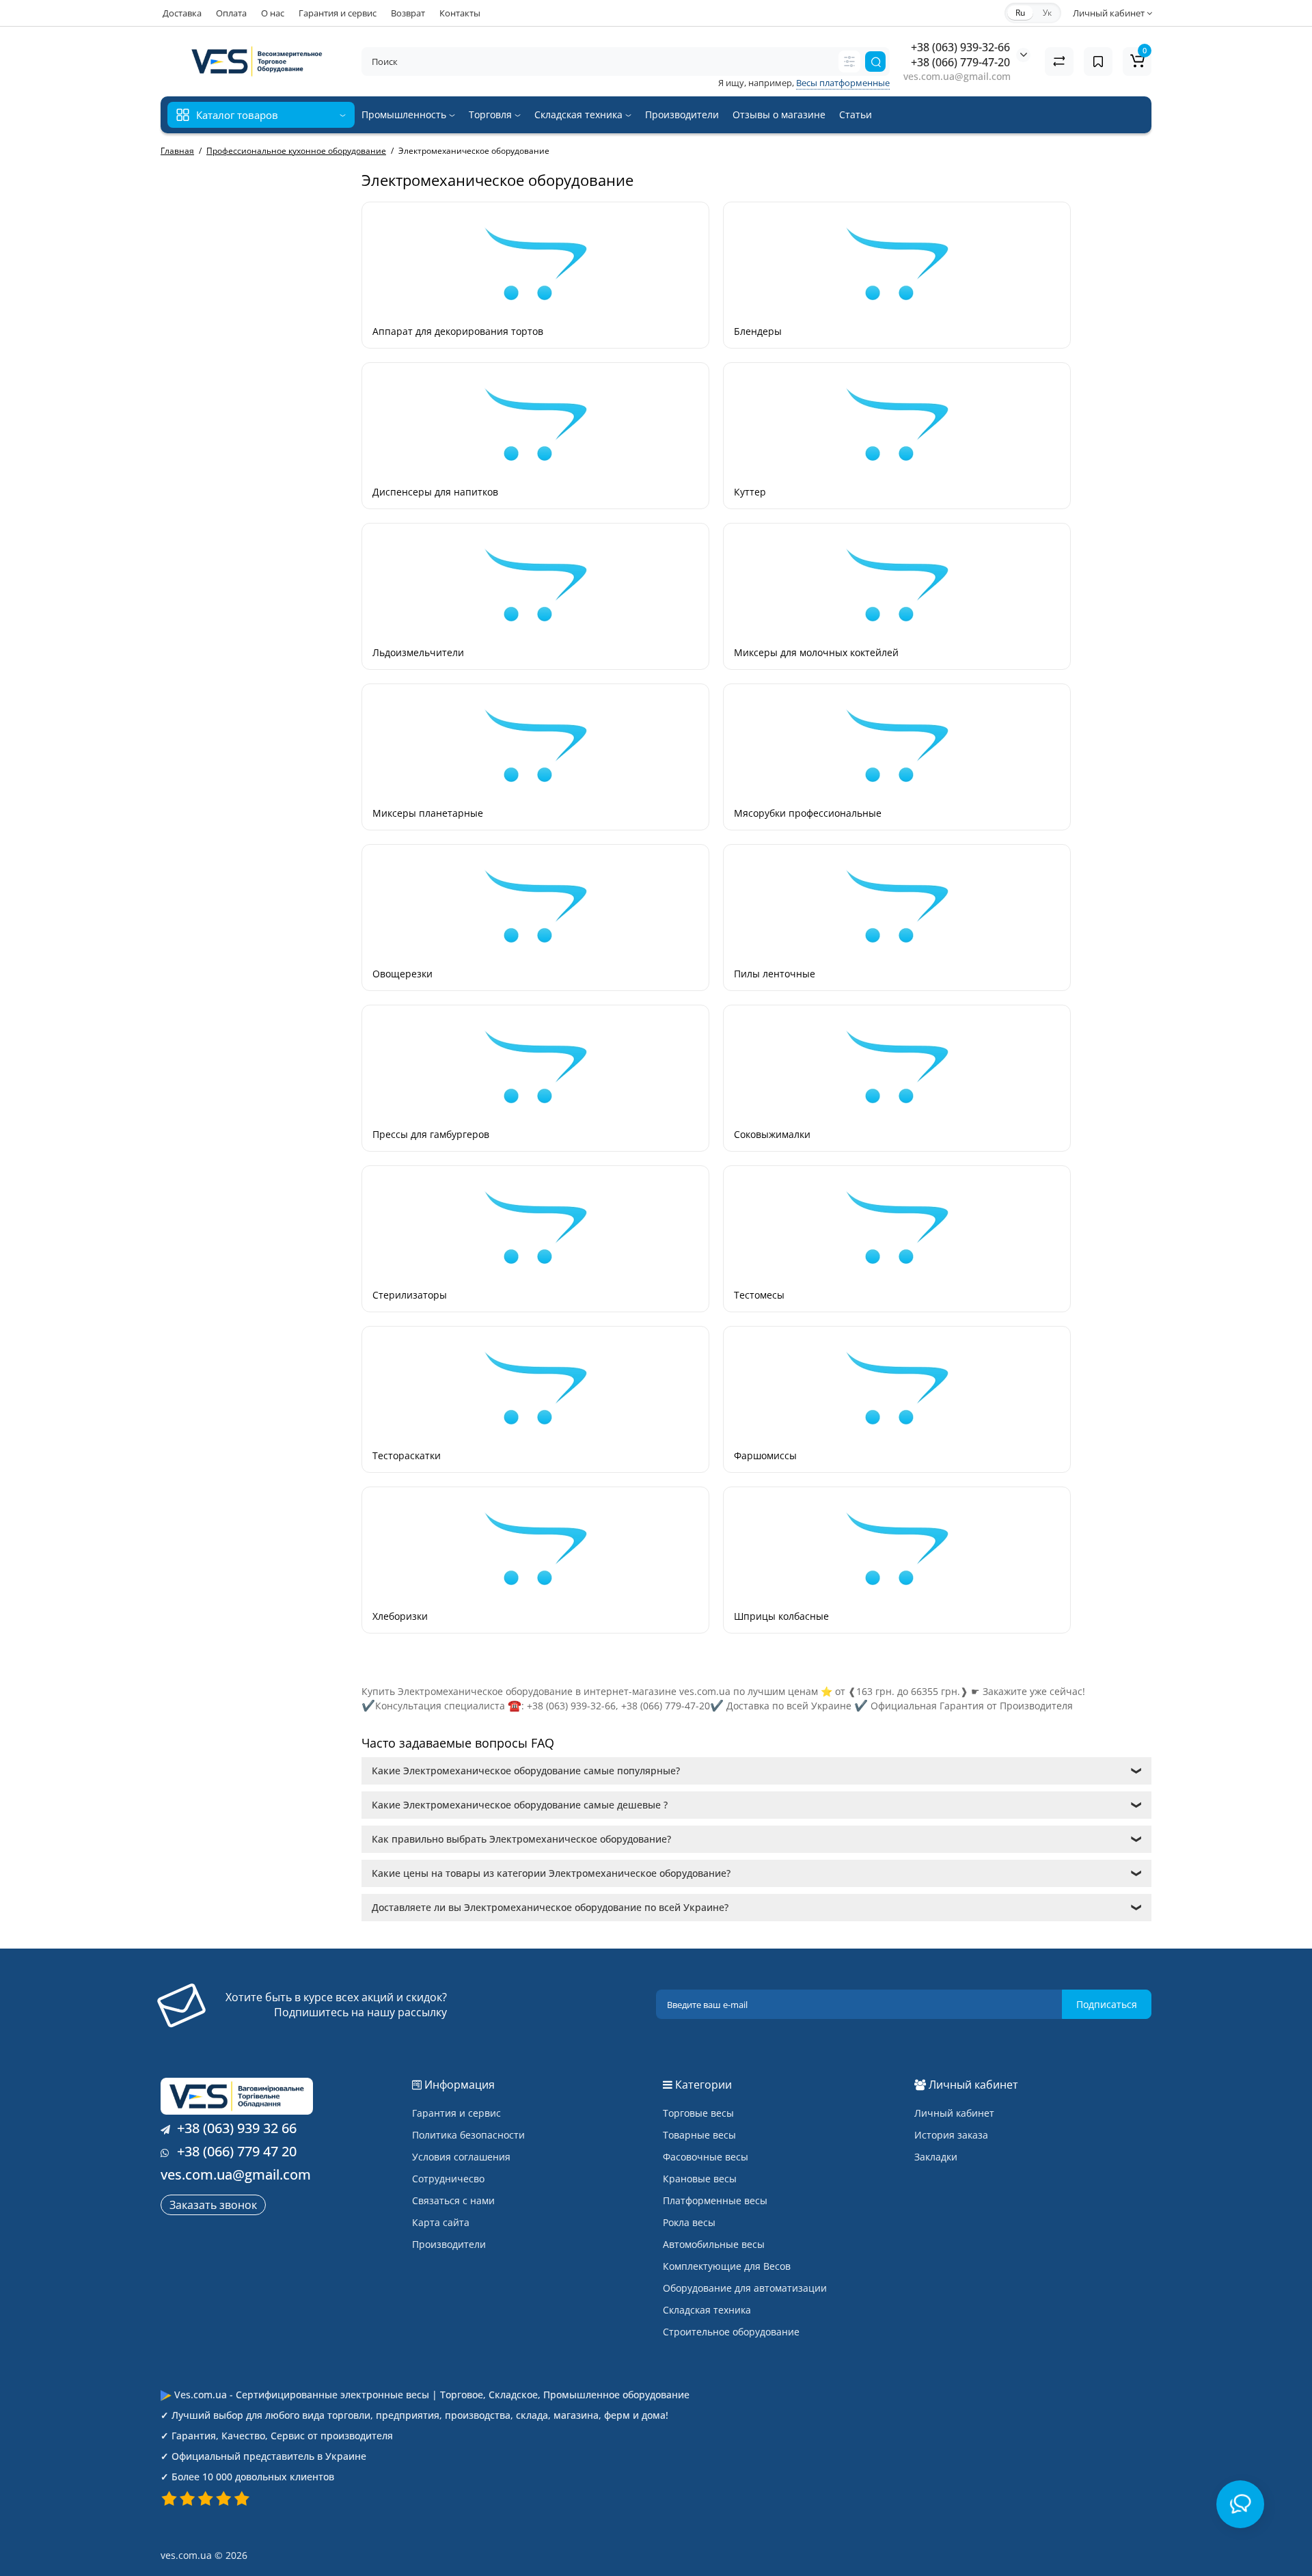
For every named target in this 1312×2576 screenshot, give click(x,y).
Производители (682, 114)
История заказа (951, 2135)
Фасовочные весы (706, 2157)
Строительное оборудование (731, 2332)
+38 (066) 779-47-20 (960, 62)
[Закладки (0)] (1098, 62)
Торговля (492, 114)
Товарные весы (699, 2135)
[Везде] (849, 62)
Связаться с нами (453, 2200)
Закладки (936, 2157)
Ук (1047, 13)
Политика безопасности (468, 2135)
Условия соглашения (461, 2157)
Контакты (460, 13)
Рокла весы (689, 2222)
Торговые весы (698, 2113)
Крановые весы (700, 2179)
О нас (273, 13)
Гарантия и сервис (338, 13)
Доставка (182, 13)
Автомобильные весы (714, 2244)
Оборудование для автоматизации (745, 2288)
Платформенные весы (715, 2200)
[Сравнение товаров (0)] (1059, 62)
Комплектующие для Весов (727, 2266)
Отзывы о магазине (779, 114)
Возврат (408, 13)
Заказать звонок (213, 2205)
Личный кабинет (954, 2113)
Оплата (231, 13)
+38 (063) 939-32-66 (960, 47)
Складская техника (580, 114)
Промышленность (405, 114)
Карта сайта (441, 2222)
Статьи (856, 114)
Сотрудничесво (448, 2179)
